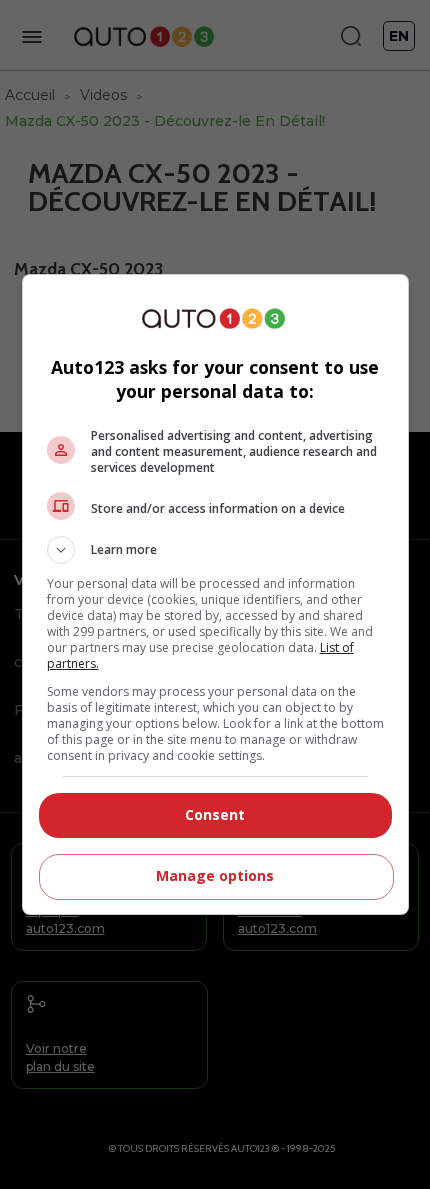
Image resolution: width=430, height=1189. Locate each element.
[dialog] (215, 594)
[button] (215, 550)
